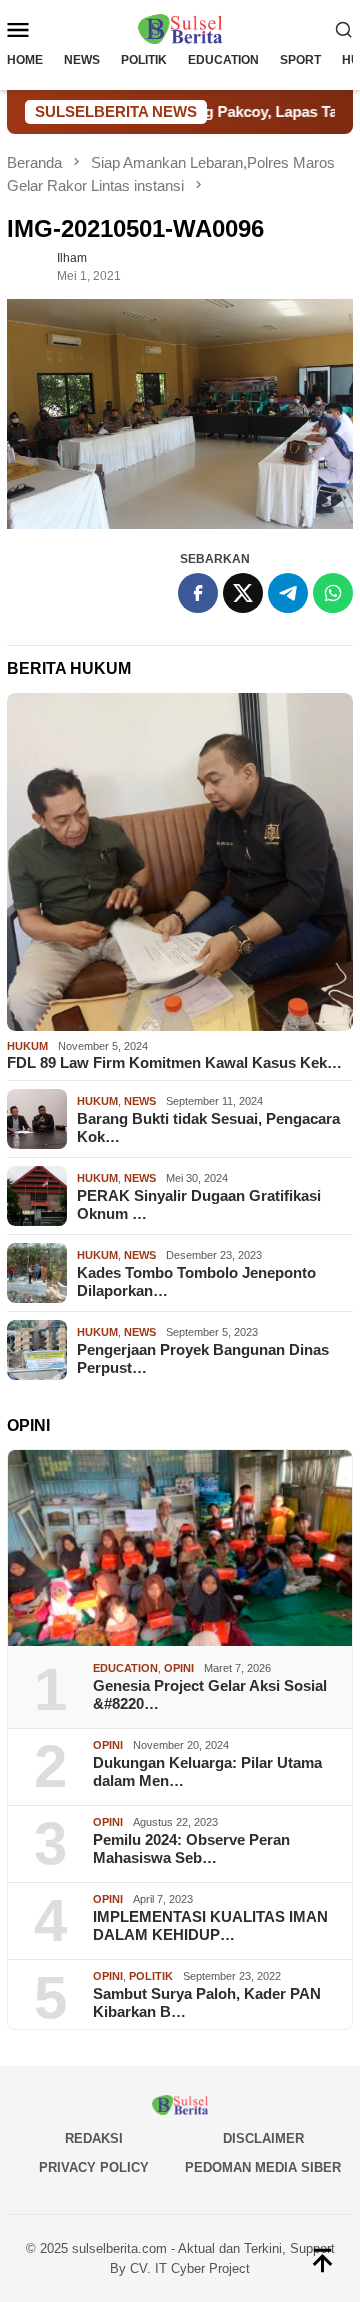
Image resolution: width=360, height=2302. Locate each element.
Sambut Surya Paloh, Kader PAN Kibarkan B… (207, 2002)
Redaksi (94, 2138)
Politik (151, 1976)
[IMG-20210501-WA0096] (180, 414)
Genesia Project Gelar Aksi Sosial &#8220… (210, 1694)
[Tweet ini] (243, 593)
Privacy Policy (94, 2167)
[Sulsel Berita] (180, 28)
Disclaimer (263, 2138)
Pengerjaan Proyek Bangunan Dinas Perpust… (203, 1358)
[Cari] (344, 29)
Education (125, 1668)
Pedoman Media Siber (263, 2167)
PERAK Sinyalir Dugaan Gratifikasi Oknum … (199, 1204)
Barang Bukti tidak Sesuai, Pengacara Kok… (208, 1127)
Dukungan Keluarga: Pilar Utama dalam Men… (207, 1771)
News (140, 1101)
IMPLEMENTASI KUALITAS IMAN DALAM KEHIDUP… (210, 1925)
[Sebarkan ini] (198, 593)
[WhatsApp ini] (333, 593)
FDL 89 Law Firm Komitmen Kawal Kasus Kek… (174, 1062)
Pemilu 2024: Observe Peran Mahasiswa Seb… (191, 1848)
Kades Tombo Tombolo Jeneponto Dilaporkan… (196, 1281)
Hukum (27, 1046)
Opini (179, 1668)
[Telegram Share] (288, 593)
